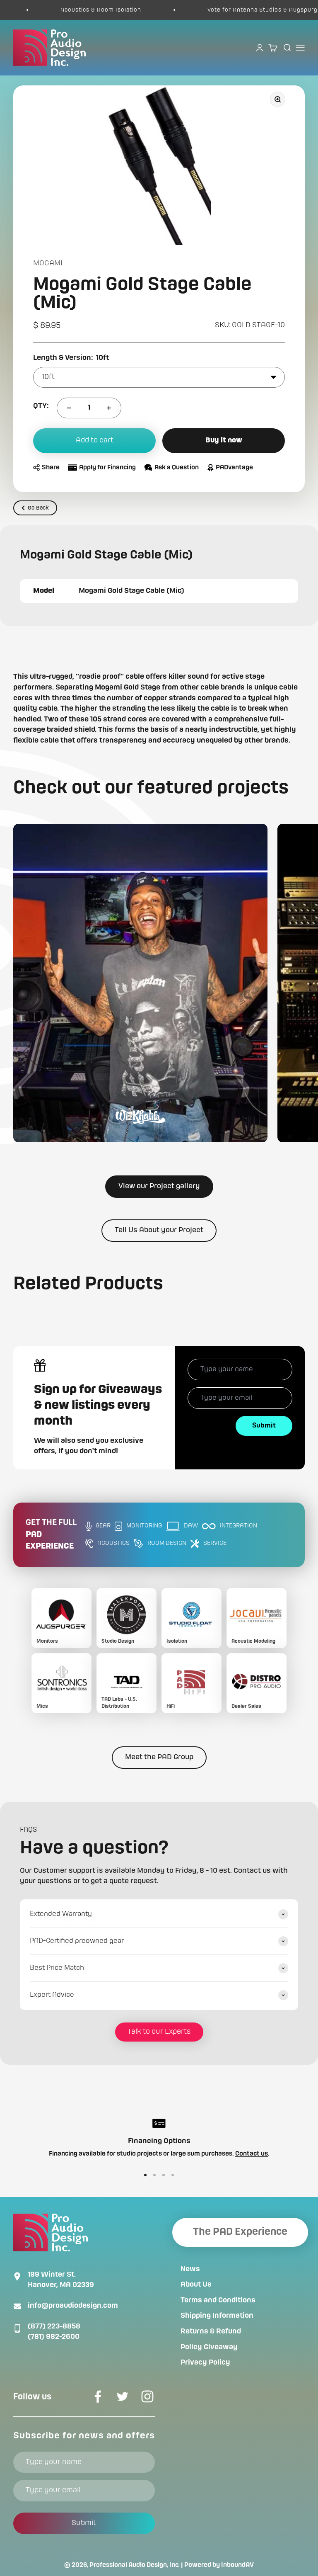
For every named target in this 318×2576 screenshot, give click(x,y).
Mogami (48, 263)
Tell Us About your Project (159, 1230)
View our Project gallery (159, 1186)
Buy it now (224, 440)
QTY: (41, 406)
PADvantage (234, 468)
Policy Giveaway (209, 2347)
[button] (140, 983)
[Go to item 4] (173, 2175)
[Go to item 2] (154, 2175)
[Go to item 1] (145, 2175)
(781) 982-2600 (54, 2337)
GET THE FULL (51, 1535)
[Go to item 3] (164, 2175)
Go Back (38, 508)
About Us (196, 2285)
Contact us (252, 2154)
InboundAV (237, 2565)
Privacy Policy (205, 2362)
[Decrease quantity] (69, 408)
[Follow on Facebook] (98, 2396)
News (190, 2269)
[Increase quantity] (109, 408)
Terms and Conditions (218, 2300)
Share (51, 468)
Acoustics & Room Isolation (73, 10)
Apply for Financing (107, 468)
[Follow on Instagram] (147, 2396)
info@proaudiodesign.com (73, 2306)
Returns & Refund (211, 2331)
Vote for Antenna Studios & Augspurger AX (243, 10)
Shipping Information (217, 2316)
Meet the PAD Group (159, 1757)
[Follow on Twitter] (123, 2396)
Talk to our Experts (159, 2032)
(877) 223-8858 (54, 2326)
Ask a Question (177, 468)
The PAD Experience (240, 2232)
